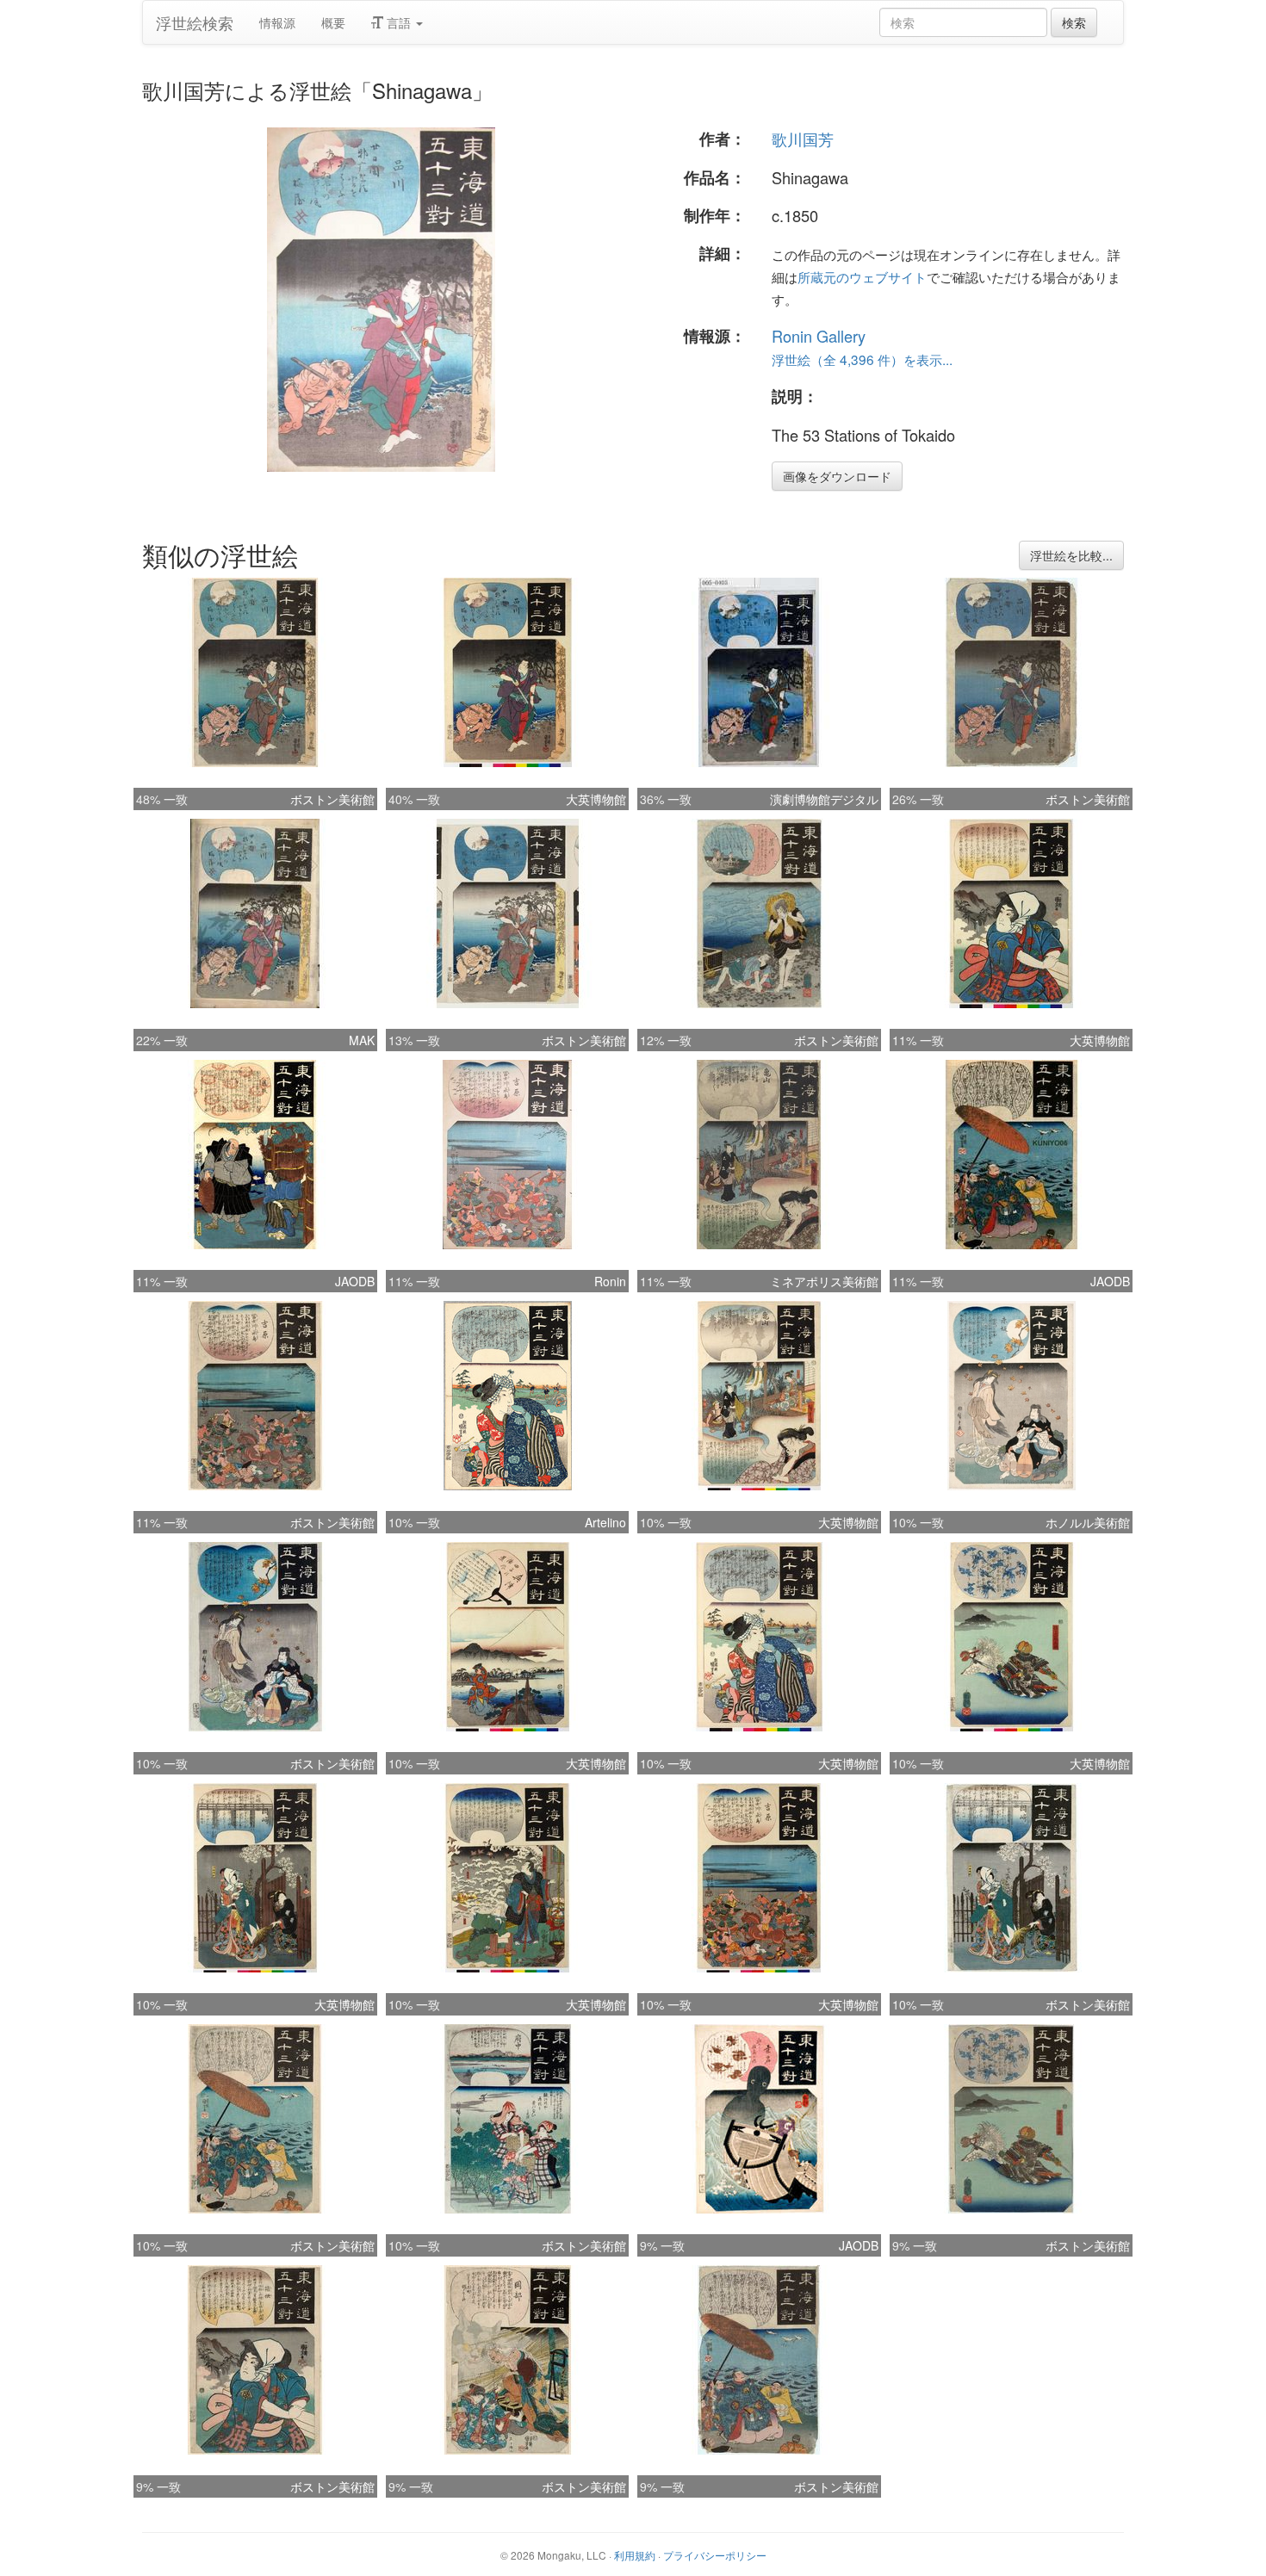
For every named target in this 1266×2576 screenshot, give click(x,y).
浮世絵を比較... (1071, 555)
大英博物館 (596, 799)
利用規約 (635, 2555)
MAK (362, 1040)
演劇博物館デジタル (824, 799)
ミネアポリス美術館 (824, 1281)
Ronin (610, 1281)
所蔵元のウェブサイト (862, 276)
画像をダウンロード (837, 476)
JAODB (355, 1281)
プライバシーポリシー (715, 2555)
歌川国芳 (803, 139)
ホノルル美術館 (1088, 1522)
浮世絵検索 (195, 22)
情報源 (277, 22)
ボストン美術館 (332, 799)
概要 (333, 22)
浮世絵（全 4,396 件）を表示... (862, 359)
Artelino (605, 1522)
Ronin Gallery (819, 336)
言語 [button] (399, 22)
